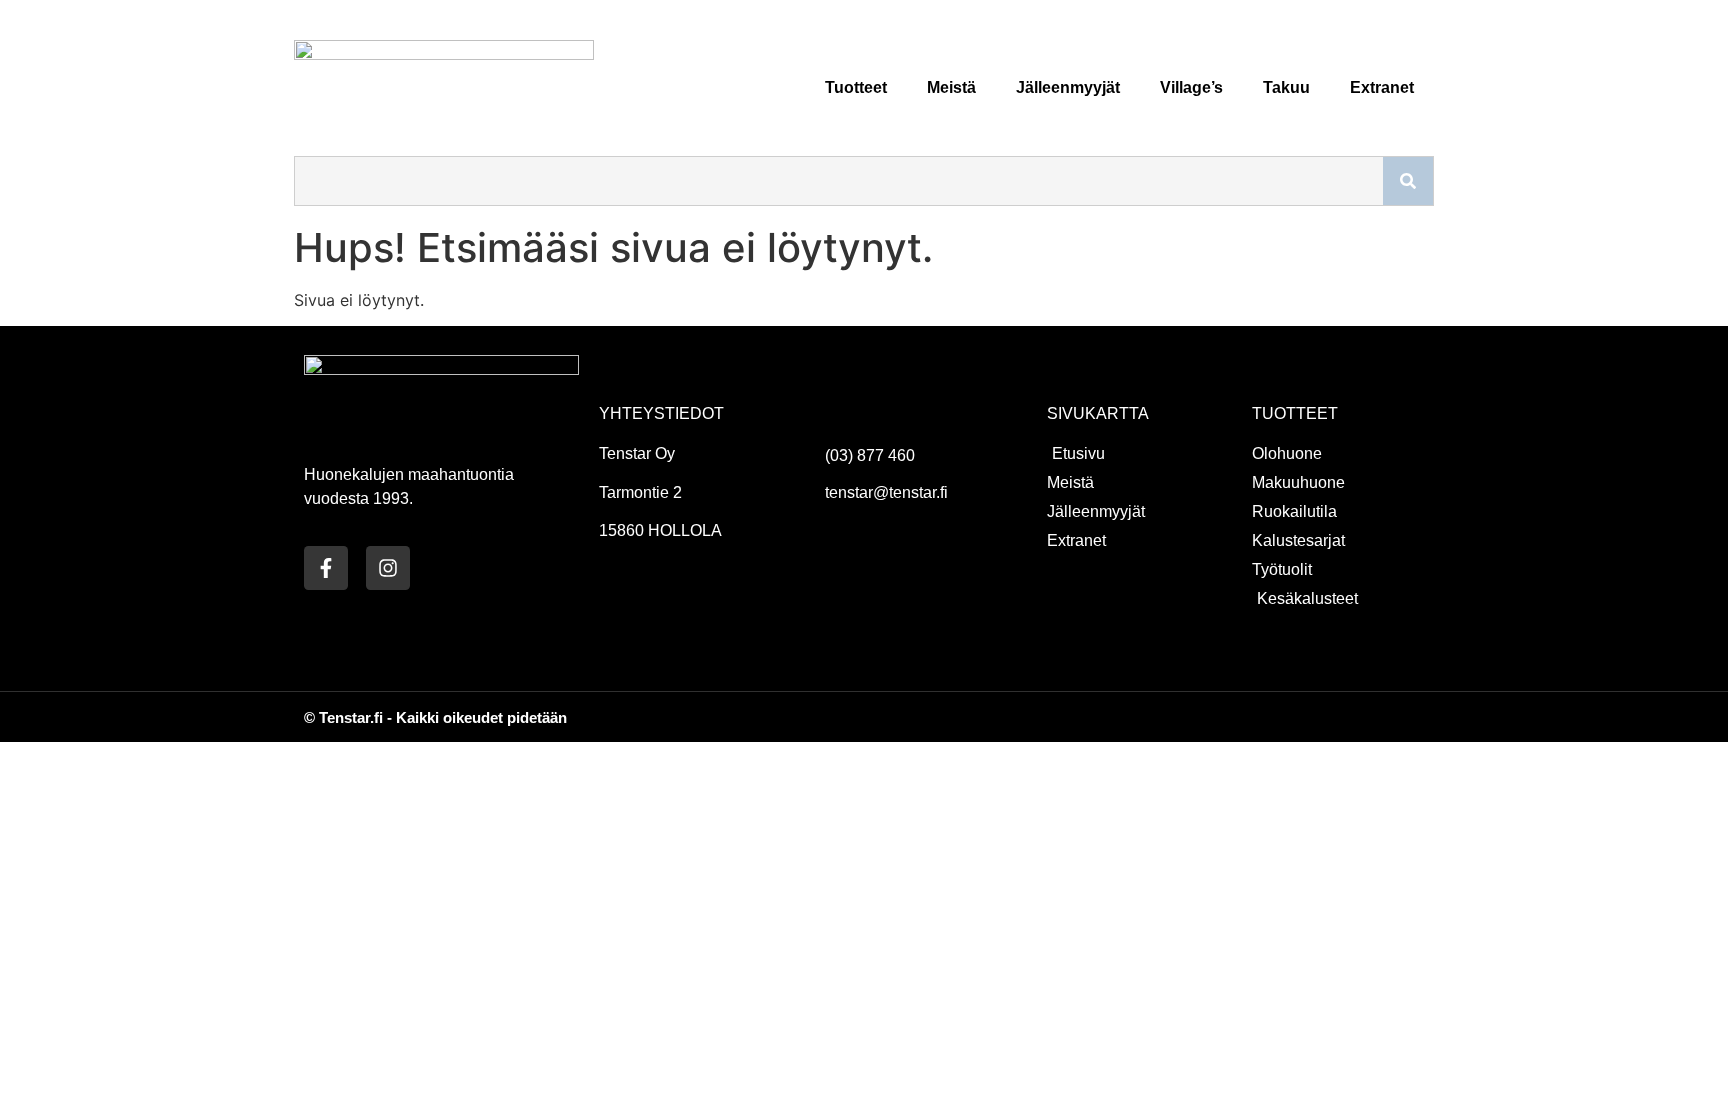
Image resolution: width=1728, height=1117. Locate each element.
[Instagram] (388, 568)
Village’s (1191, 87)
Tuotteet (856, 87)
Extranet (1382, 87)
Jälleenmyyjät (1068, 87)
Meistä (951, 87)
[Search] (1408, 181)
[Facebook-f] (326, 568)
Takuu (1286, 87)
